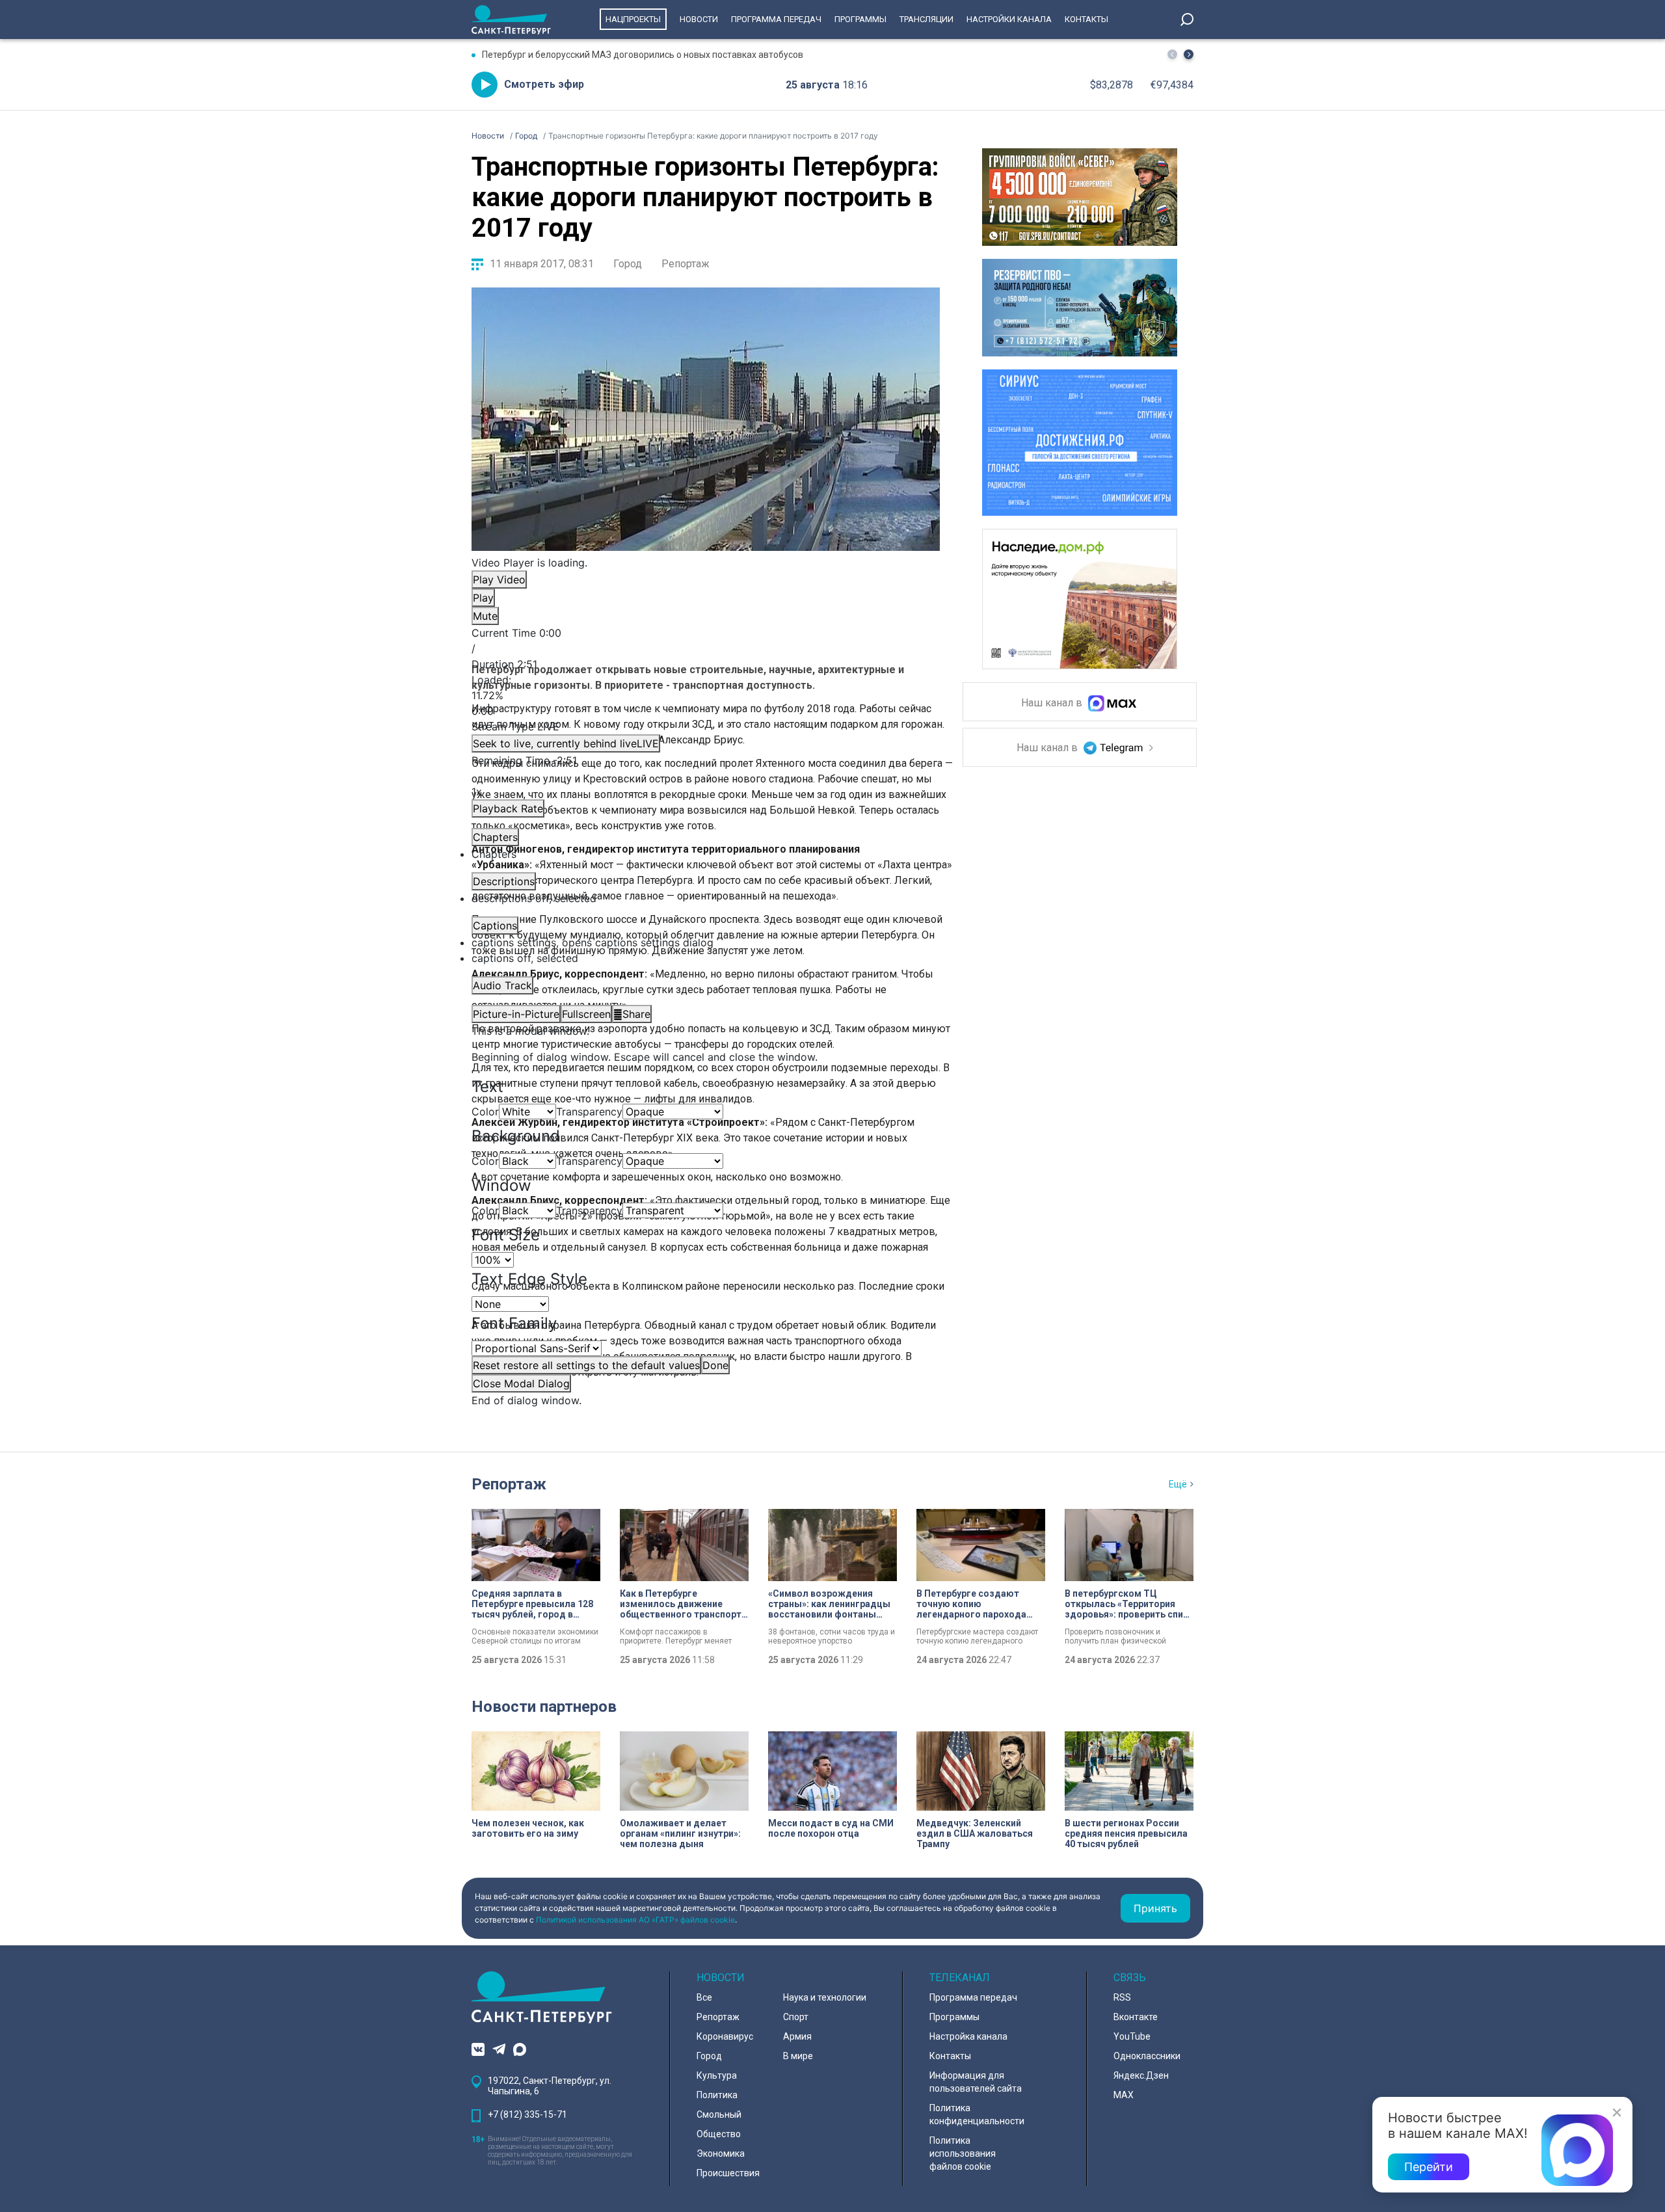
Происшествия (728, 2173)
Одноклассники (1147, 2056)
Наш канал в (1053, 703)
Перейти (1429, 2167)
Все (704, 1997)
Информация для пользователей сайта (976, 2082)
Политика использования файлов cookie (963, 2153)
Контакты (1086, 19)
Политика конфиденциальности (977, 2114)
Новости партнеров (544, 1707)
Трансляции (926, 19)
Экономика (721, 2153)
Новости (699, 19)
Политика (717, 2095)
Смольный (719, 2114)
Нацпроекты (633, 19)
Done (715, 1365)
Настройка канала (968, 2036)
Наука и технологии (825, 1997)
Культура (717, 2075)
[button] (1189, 54)
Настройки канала (1009, 19)
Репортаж (686, 264)
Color (485, 1112)
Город (628, 264)
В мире (798, 2056)
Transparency (589, 1112)
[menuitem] (706, 942)
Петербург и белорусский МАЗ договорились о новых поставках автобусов (643, 55)
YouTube (1132, 2036)
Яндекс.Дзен (1141, 2075)
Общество (719, 2134)
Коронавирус (725, 2036)
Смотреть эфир (544, 84)
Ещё (1178, 1484)
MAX (1124, 2095)
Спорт (796, 2017)
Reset (586, 1365)
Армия (797, 2036)
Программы (860, 19)
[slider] (706, 695)
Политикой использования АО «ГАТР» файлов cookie (635, 1920)
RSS (1122, 1997)
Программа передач (776, 19)
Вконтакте (1136, 2017)
